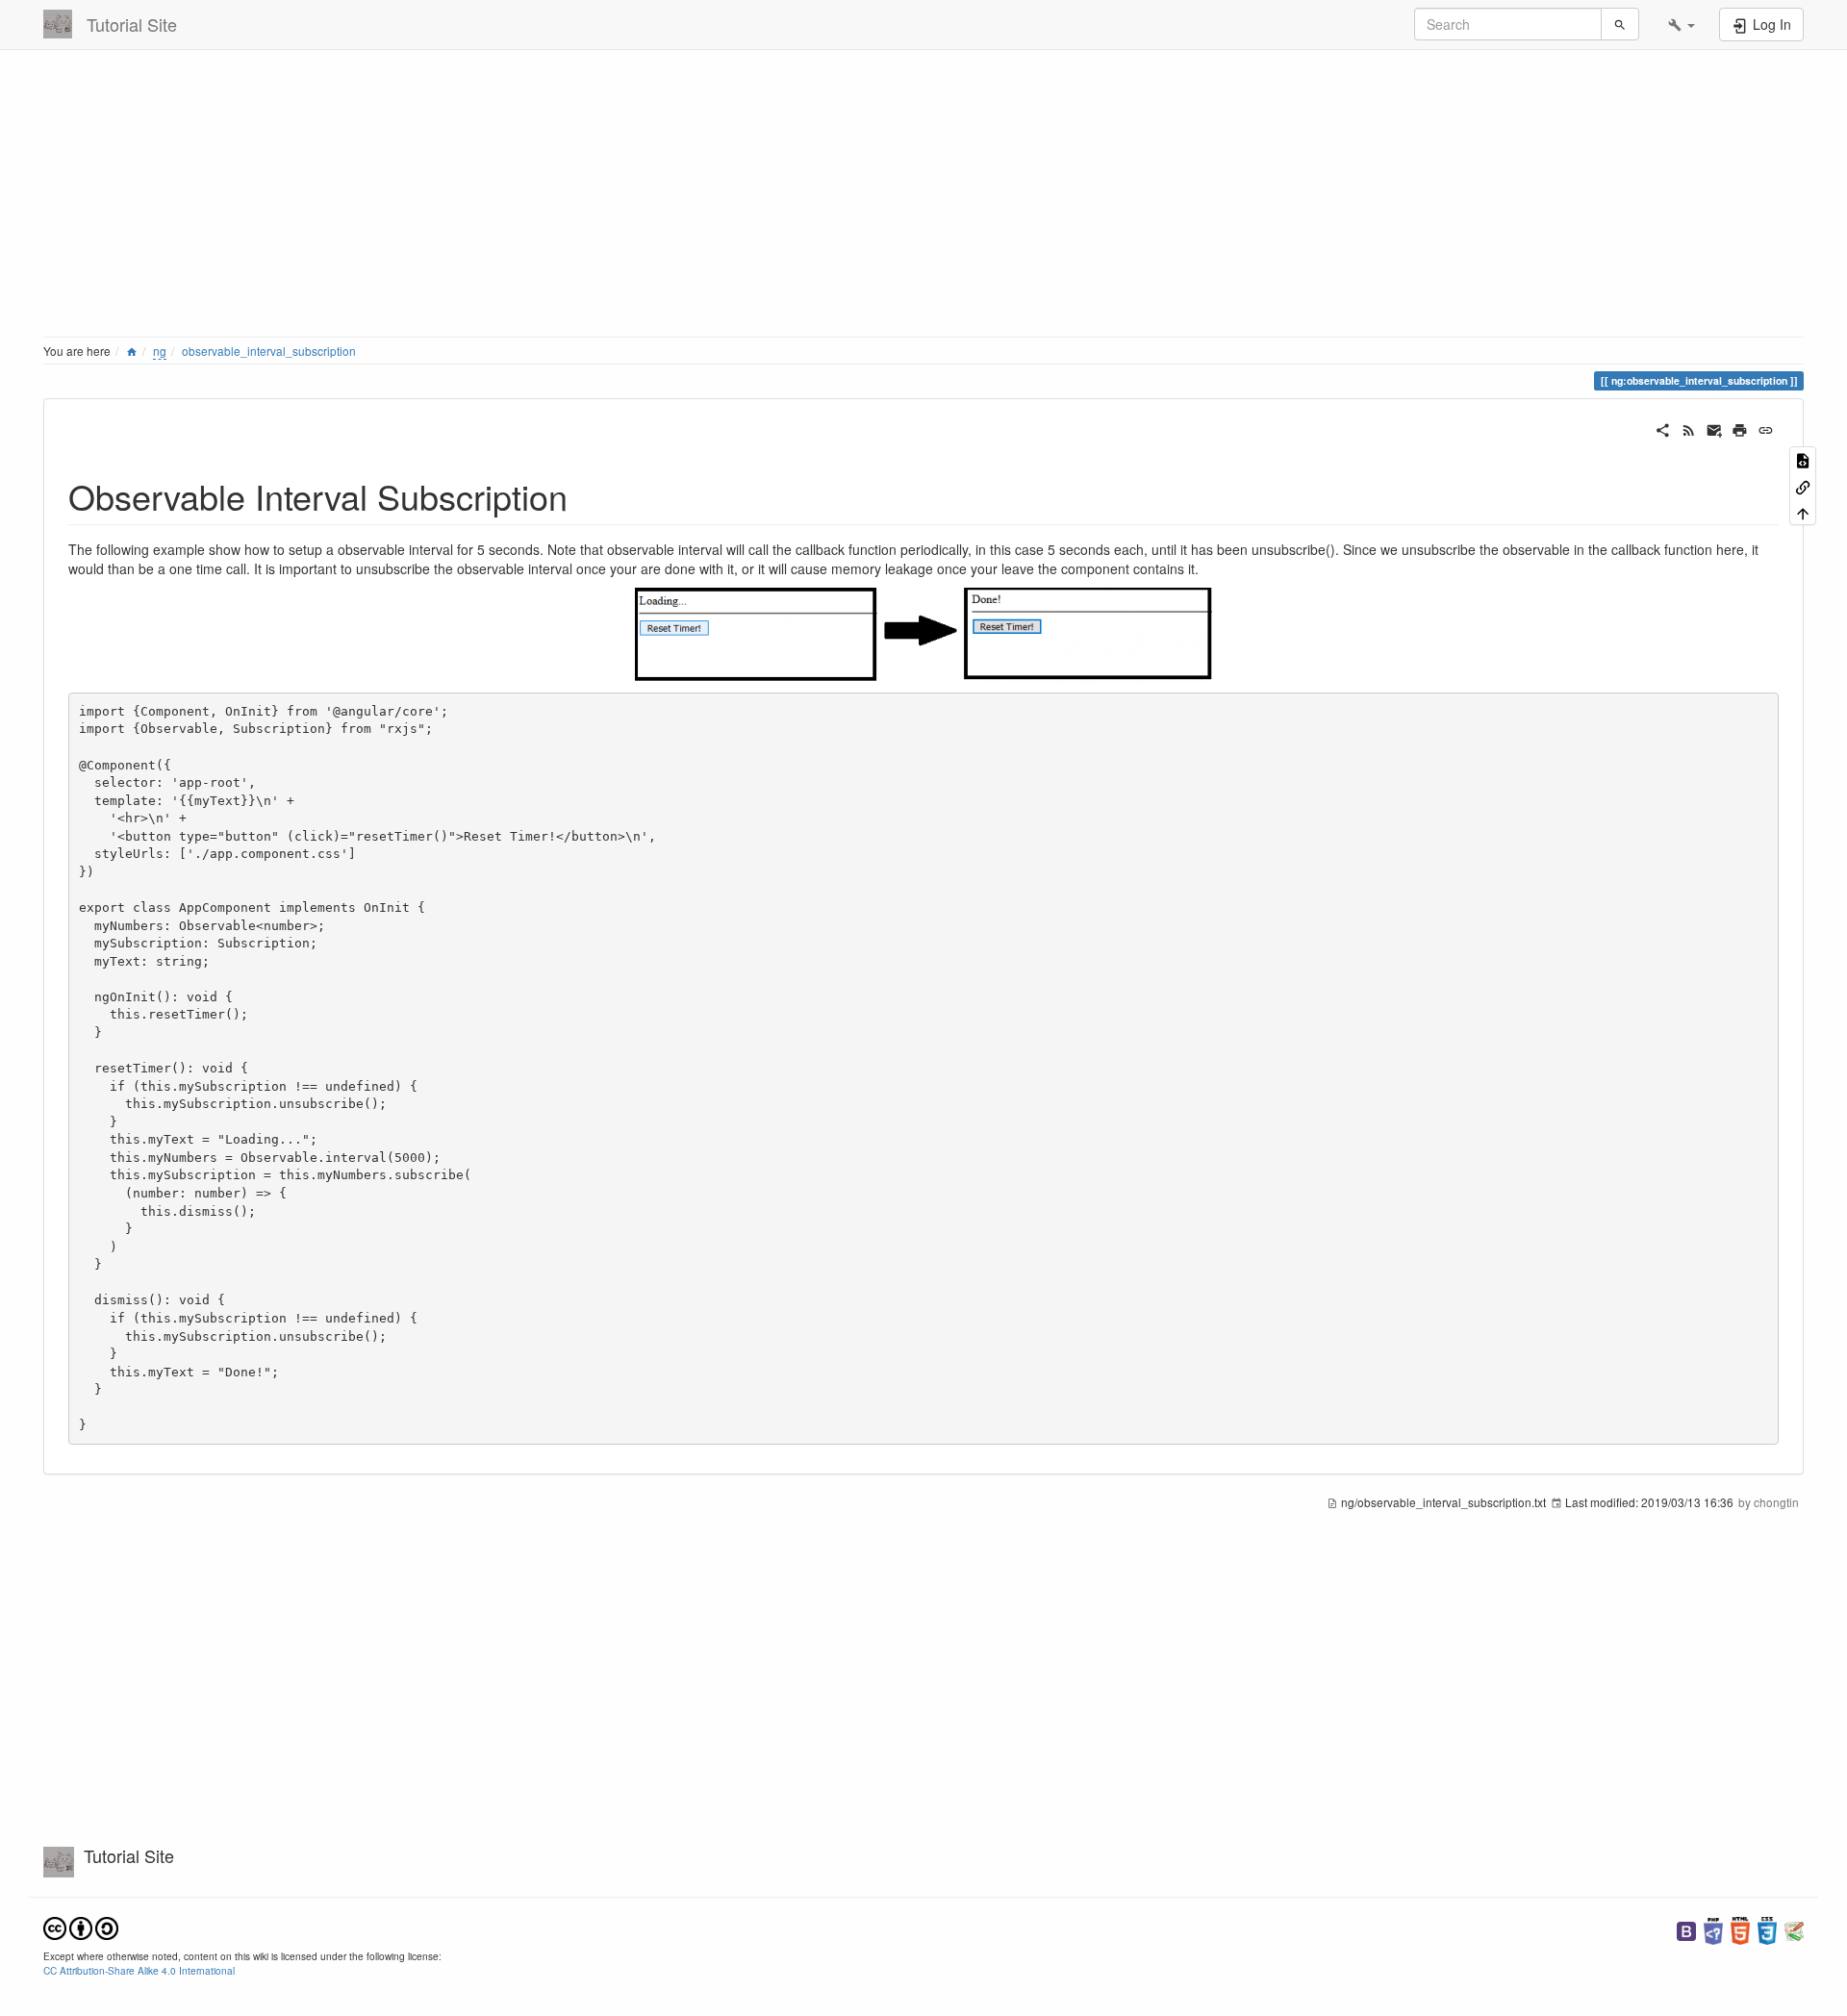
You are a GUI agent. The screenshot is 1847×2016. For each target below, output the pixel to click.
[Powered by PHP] (1713, 1929)
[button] (1682, 24)
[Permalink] (1766, 428)
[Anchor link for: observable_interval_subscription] (585, 495)
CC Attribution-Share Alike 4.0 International (139, 1970)
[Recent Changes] (1689, 428)
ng (160, 351)
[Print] (1740, 428)
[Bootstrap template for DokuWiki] (1686, 1929)
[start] (132, 351)
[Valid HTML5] (1740, 1929)
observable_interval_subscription (269, 351)
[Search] (1620, 24)
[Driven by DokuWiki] (1794, 1929)
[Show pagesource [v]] (1803, 459)
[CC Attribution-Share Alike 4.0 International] (81, 1927)
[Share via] (1663, 428)
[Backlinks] (1803, 485)
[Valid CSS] (1767, 1929)
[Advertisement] (620, 197)
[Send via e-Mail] (1715, 428)
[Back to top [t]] (1803, 512)
